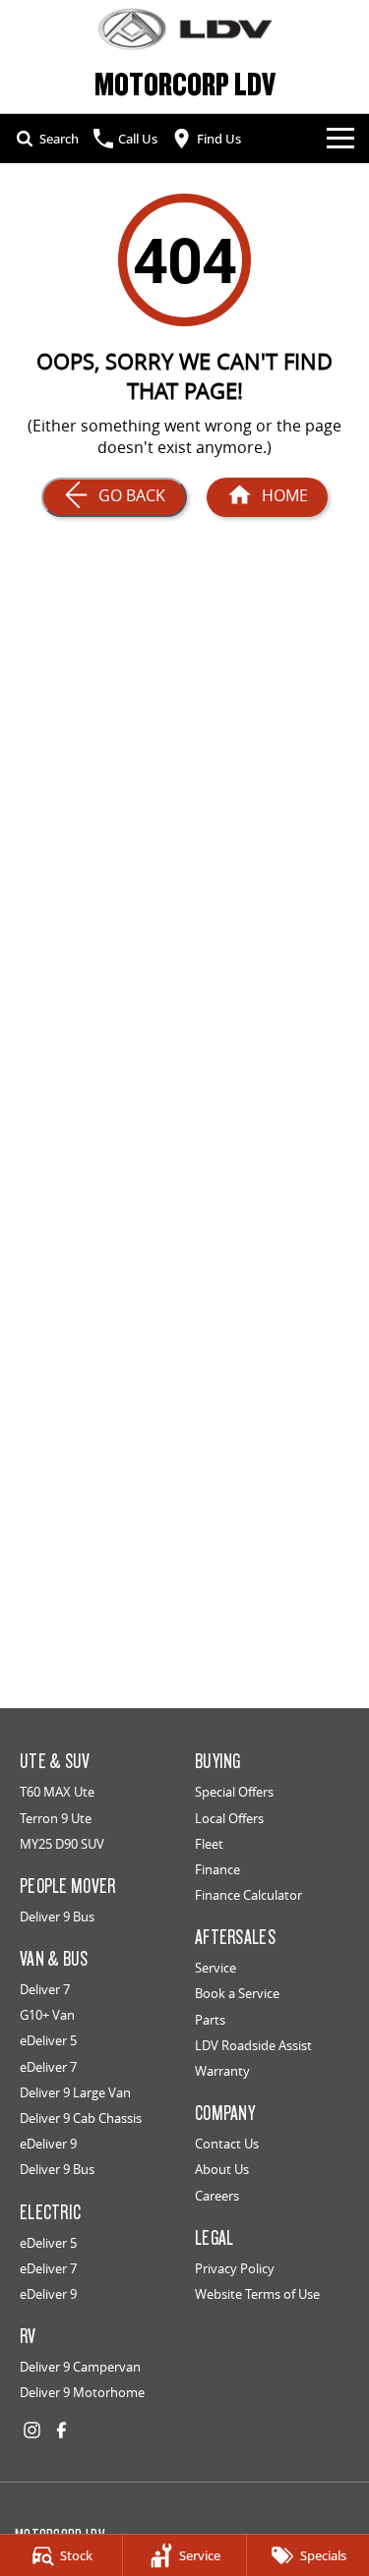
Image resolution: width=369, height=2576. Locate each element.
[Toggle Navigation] (340, 139)
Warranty (222, 2071)
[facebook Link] (61, 2430)
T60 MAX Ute (57, 1792)
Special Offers (234, 1792)
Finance (217, 1869)
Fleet (209, 1844)
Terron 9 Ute (56, 1818)
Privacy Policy (235, 2268)
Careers (217, 2196)
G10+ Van (47, 2015)
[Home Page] (184, 29)
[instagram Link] (32, 2430)
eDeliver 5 (48, 2040)
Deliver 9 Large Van (75, 2092)
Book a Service (237, 1993)
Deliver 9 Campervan (80, 2367)
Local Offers (229, 1818)
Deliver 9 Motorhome (82, 2392)
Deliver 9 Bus (57, 1917)
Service (215, 1968)
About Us (222, 2169)
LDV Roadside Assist (253, 2045)
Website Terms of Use (257, 2294)
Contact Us (227, 2144)
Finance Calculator (248, 1895)
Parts (210, 2020)
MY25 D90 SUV (62, 1844)
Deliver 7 (45, 1989)
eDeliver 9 (48, 2144)
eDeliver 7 (48, 2067)
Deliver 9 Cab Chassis (81, 2118)
